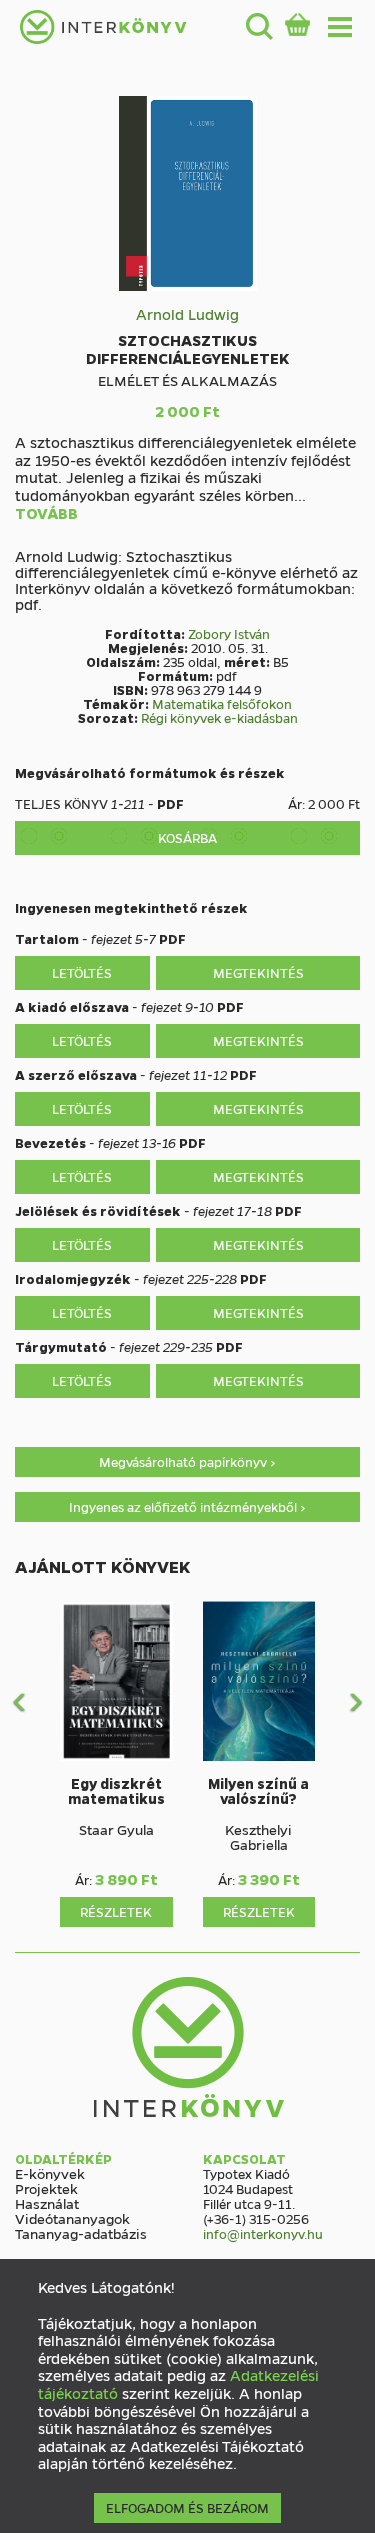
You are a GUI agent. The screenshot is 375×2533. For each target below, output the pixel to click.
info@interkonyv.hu (263, 2233)
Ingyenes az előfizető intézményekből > (187, 1506)
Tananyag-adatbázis (81, 2233)
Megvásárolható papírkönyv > (187, 1461)
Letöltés (82, 972)
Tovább (46, 514)
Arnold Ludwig (187, 314)
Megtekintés (258, 972)
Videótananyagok (72, 2218)
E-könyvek (50, 2173)
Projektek (46, 2188)
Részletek (116, 1911)
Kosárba (187, 837)
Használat (47, 2203)
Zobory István (229, 633)
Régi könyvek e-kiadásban (219, 717)
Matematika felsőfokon (222, 703)
